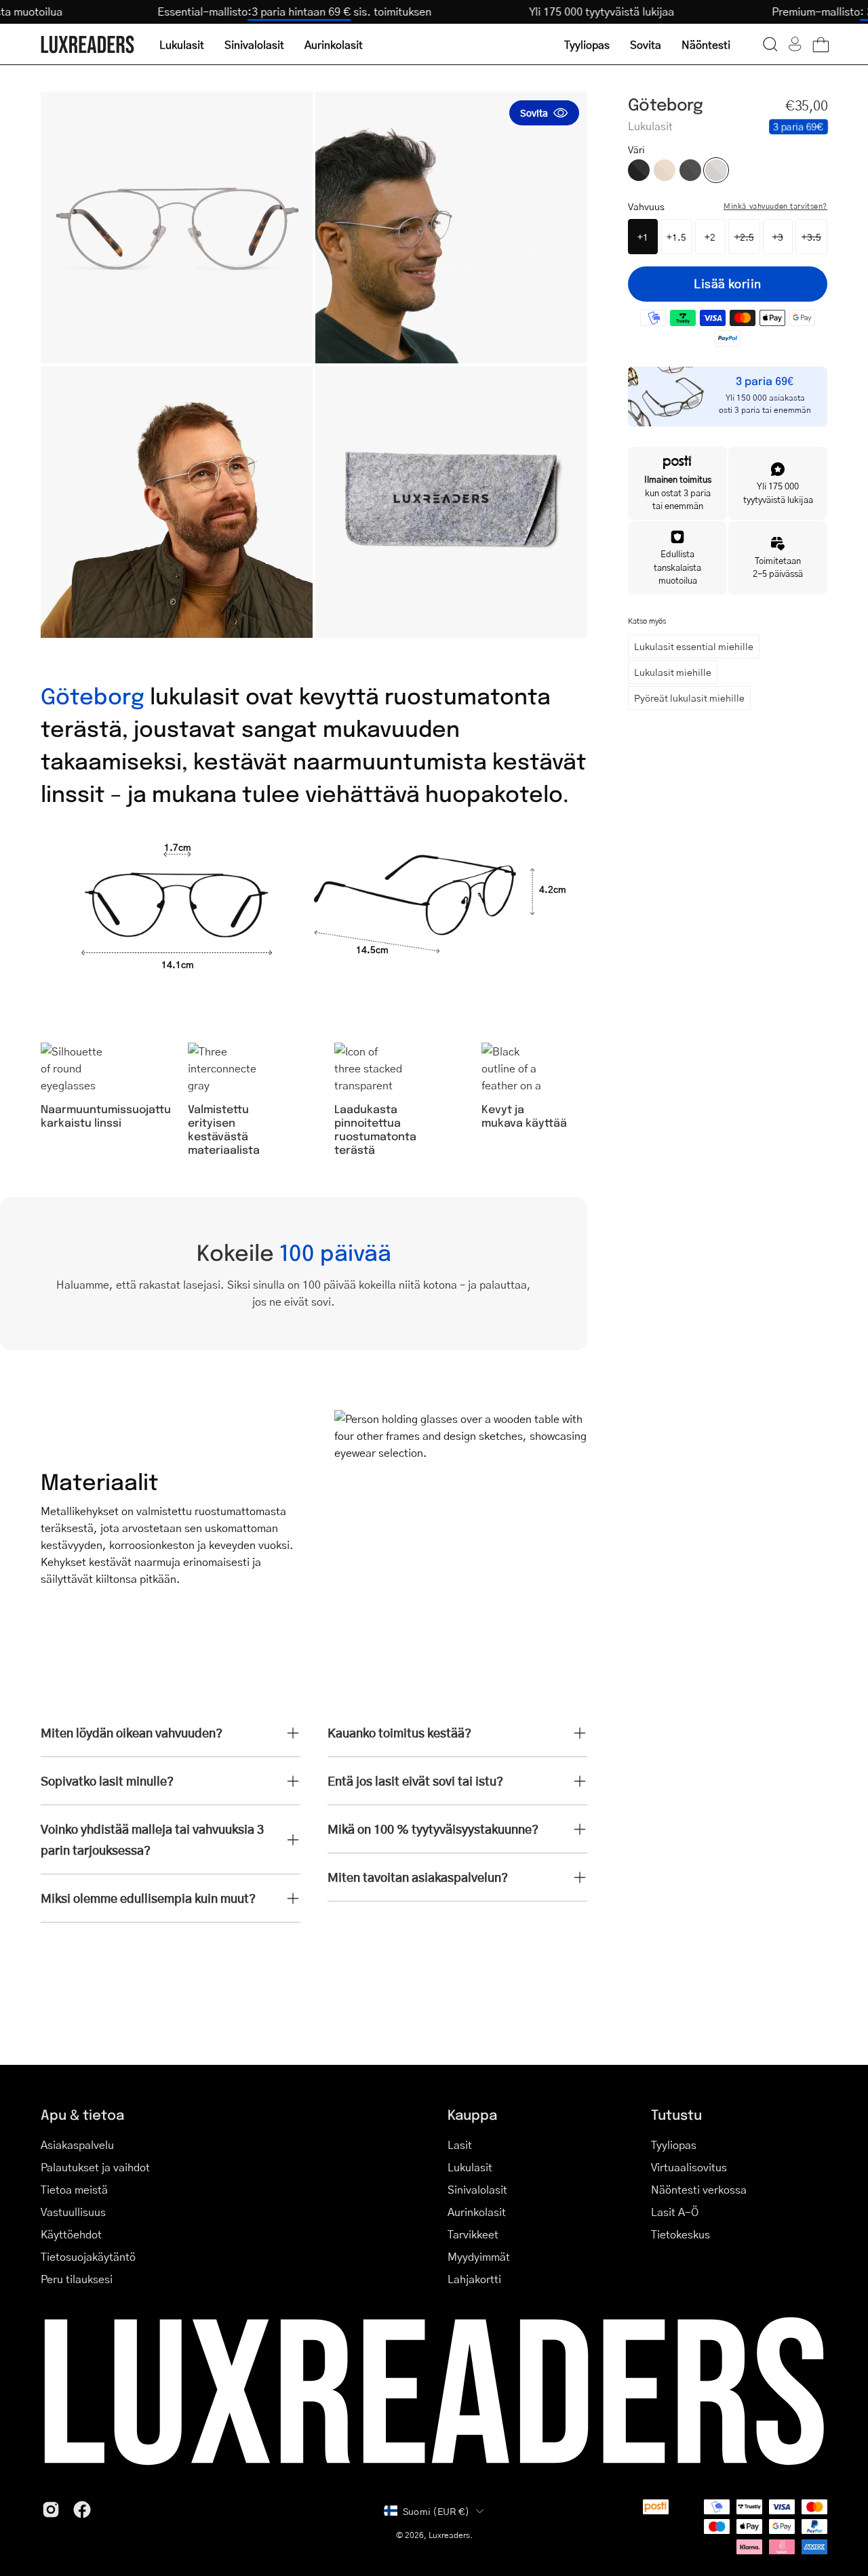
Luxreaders (449, 2535)
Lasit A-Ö (675, 2212)
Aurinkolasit (477, 2212)
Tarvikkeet (473, 2234)
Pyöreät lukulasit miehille (689, 698)
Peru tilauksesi (77, 2279)
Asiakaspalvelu (77, 2145)
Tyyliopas (674, 2145)
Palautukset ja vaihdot (95, 2167)
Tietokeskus (680, 2234)
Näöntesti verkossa (699, 2189)
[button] (770, 44)
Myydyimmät (479, 2256)
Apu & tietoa (82, 2114)
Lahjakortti (474, 2279)
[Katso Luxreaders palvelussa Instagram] (51, 2510)
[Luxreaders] (88, 44)
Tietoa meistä (74, 2189)
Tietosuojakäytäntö (88, 2256)
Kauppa (472, 2114)
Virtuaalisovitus (689, 2167)
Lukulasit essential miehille (694, 646)
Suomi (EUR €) (436, 2511)
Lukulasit (470, 2167)
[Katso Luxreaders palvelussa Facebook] (82, 2510)
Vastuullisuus (73, 2212)
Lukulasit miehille (673, 672)
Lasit (460, 2145)
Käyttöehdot (71, 2234)
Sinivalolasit (477, 2189)
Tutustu (676, 2114)
